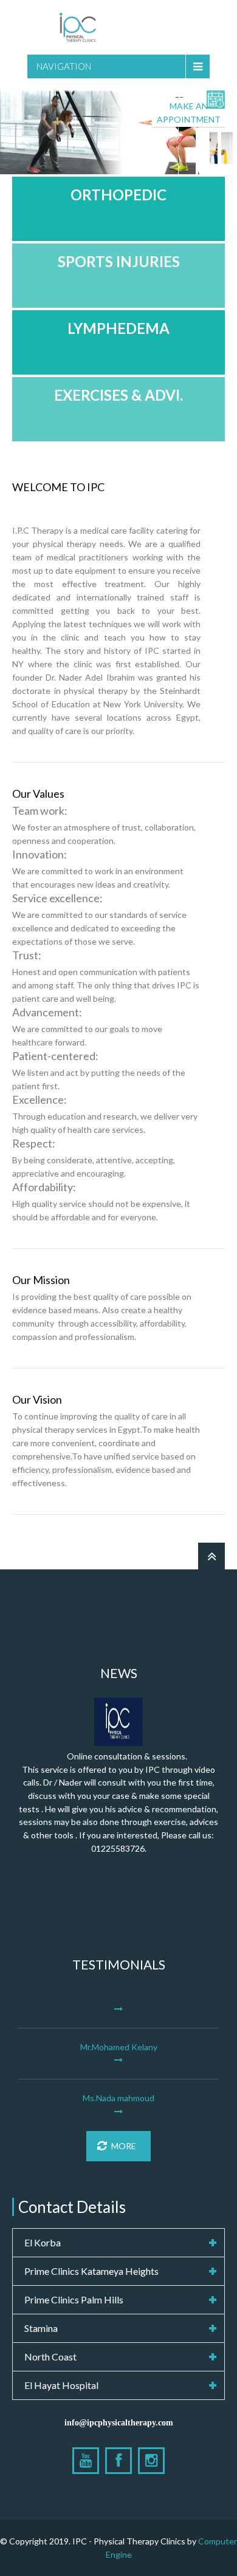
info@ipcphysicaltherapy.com (119, 2422)
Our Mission (41, 1280)
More (124, 2146)
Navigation (64, 66)
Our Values (38, 794)
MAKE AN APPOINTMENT (189, 113)
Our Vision (37, 1399)
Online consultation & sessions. (127, 1756)
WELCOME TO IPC (58, 487)
